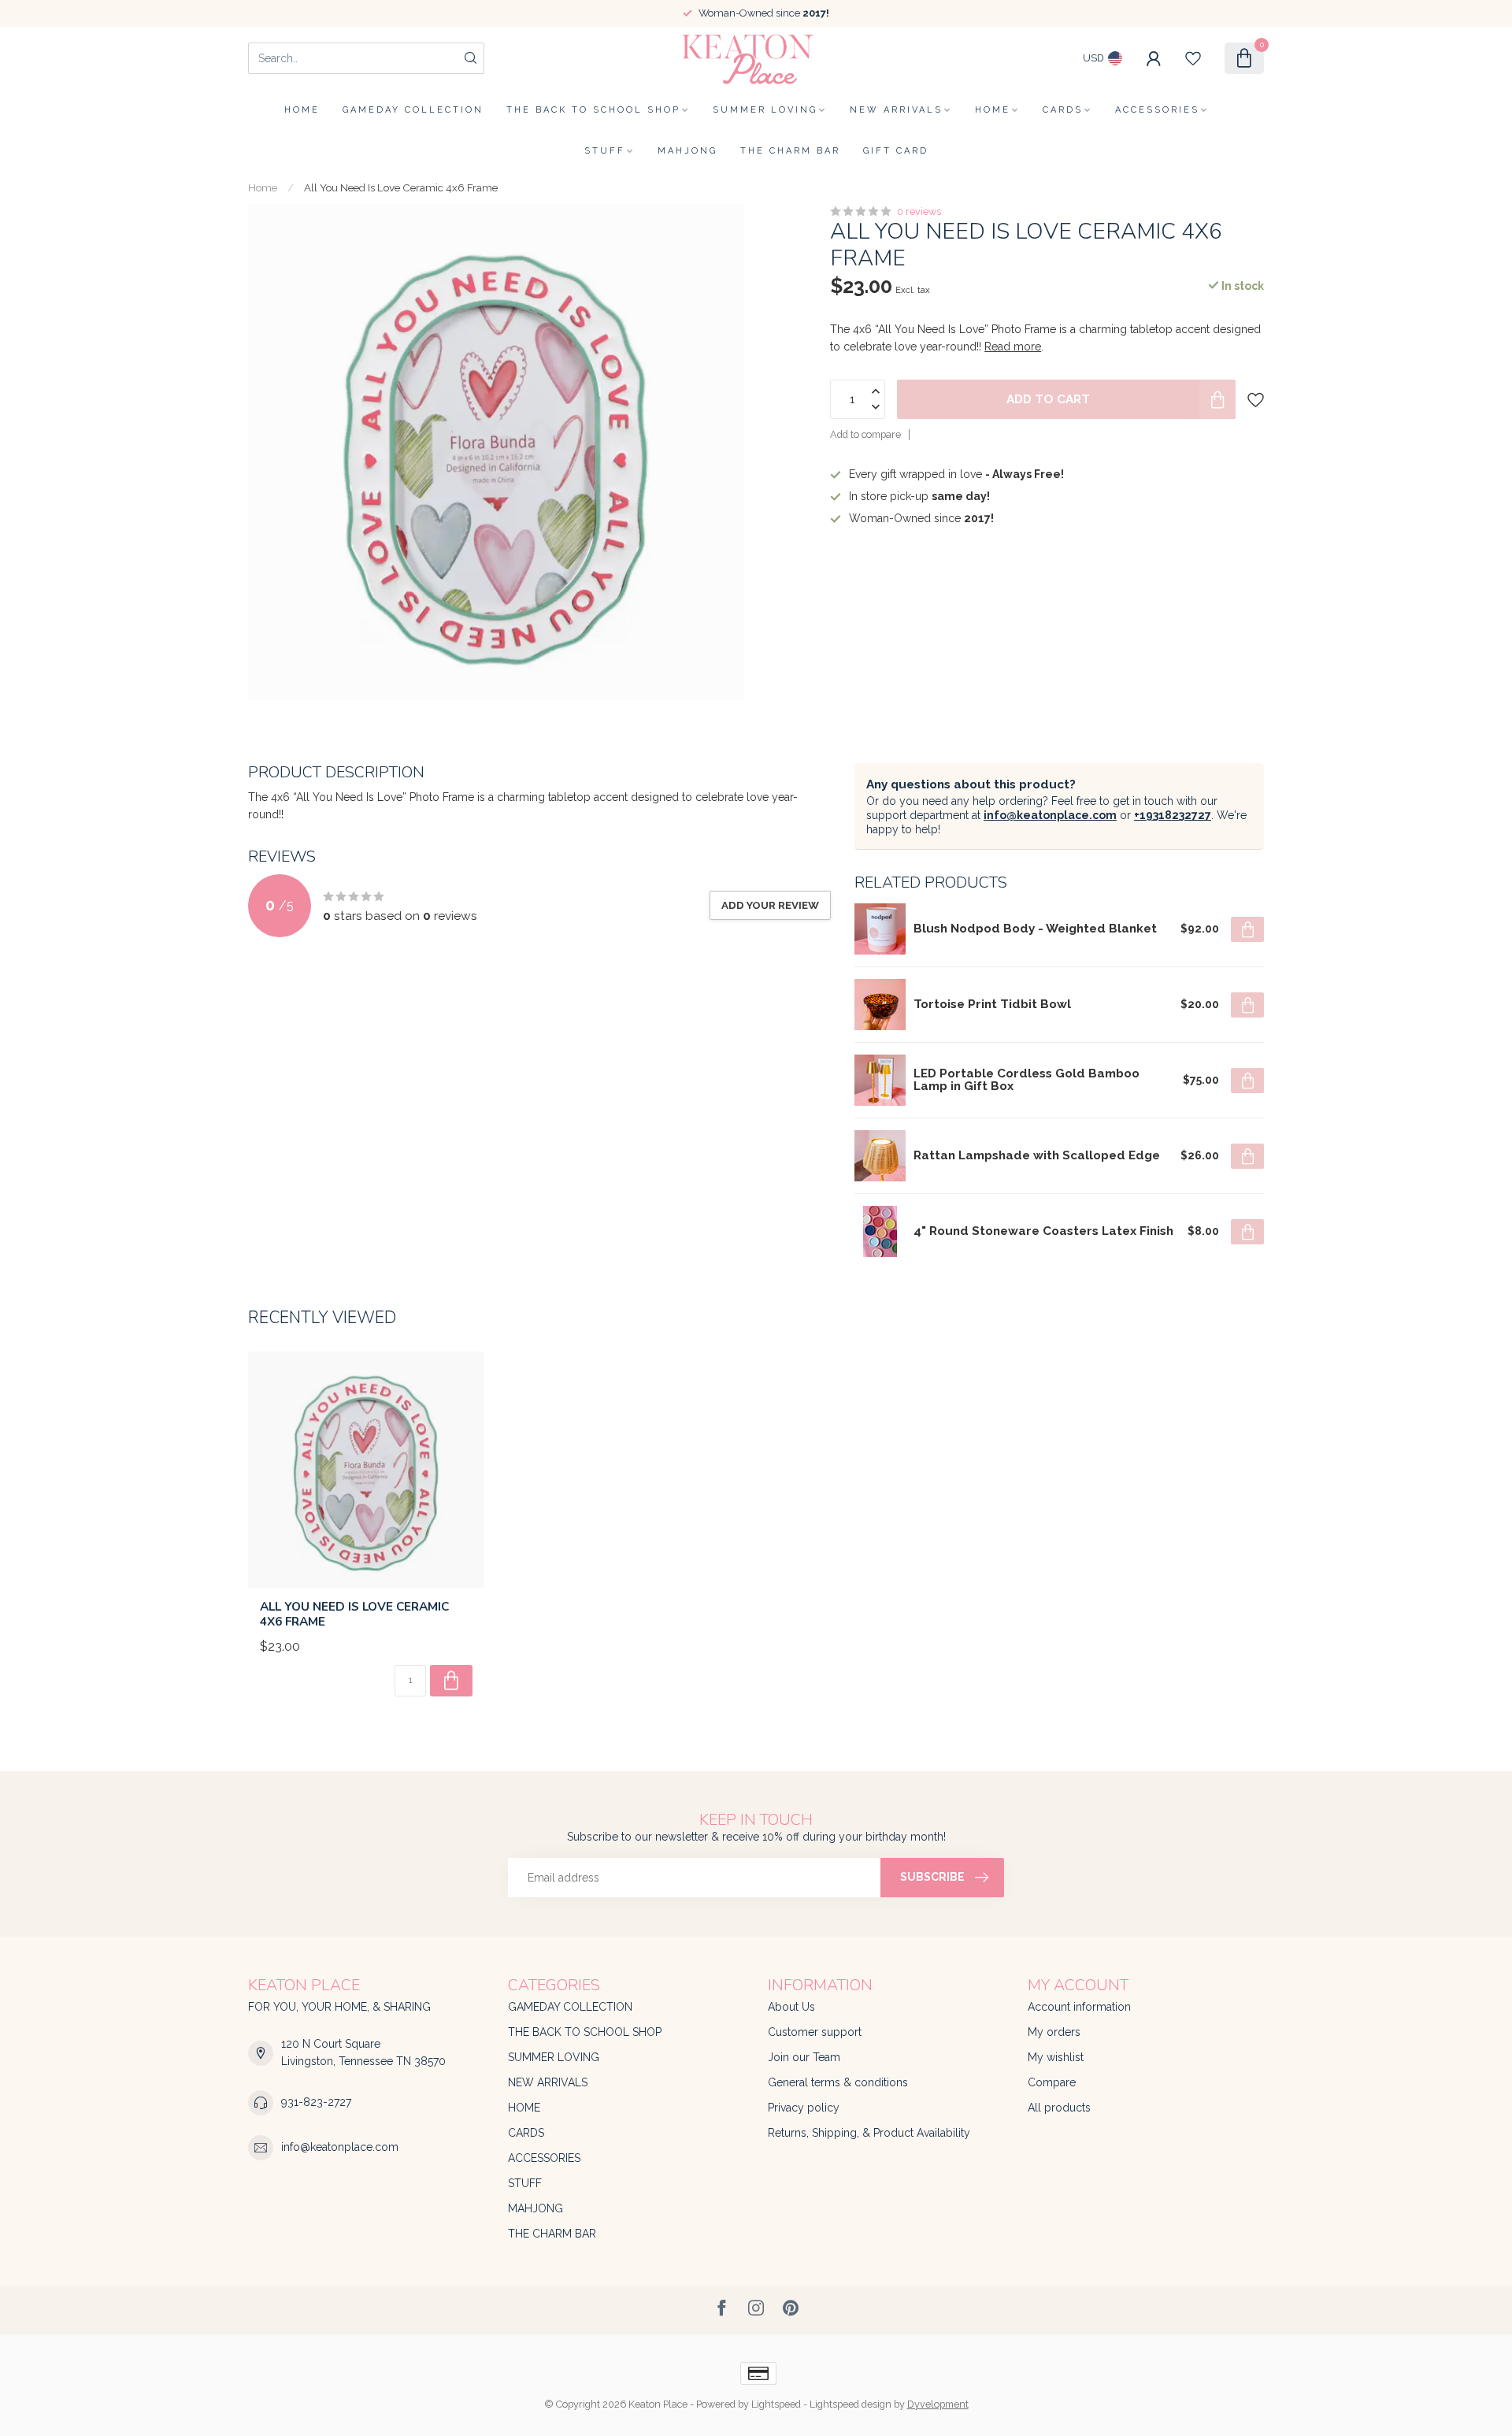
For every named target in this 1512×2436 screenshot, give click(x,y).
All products (1059, 2108)
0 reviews (919, 211)
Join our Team (804, 2057)
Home (302, 110)
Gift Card (896, 151)
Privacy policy (804, 2108)
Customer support (815, 2032)
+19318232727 (1173, 815)
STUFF (605, 151)
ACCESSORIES (1157, 110)
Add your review (770, 905)
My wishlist (1056, 2057)
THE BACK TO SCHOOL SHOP (593, 110)
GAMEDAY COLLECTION (413, 110)
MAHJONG (687, 151)
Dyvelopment (938, 2404)
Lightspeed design (850, 2404)
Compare (1052, 2082)
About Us (791, 2007)
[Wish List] (1193, 58)
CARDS (1063, 110)
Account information (1079, 2007)
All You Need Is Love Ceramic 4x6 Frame (401, 187)
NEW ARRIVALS (896, 110)
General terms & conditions (838, 2082)
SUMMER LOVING (765, 110)
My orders (1054, 2032)
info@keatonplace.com (1050, 815)
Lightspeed (776, 2404)
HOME (993, 110)
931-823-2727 (316, 2102)
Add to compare (865, 435)
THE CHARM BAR (790, 151)
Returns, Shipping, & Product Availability (869, 2133)
